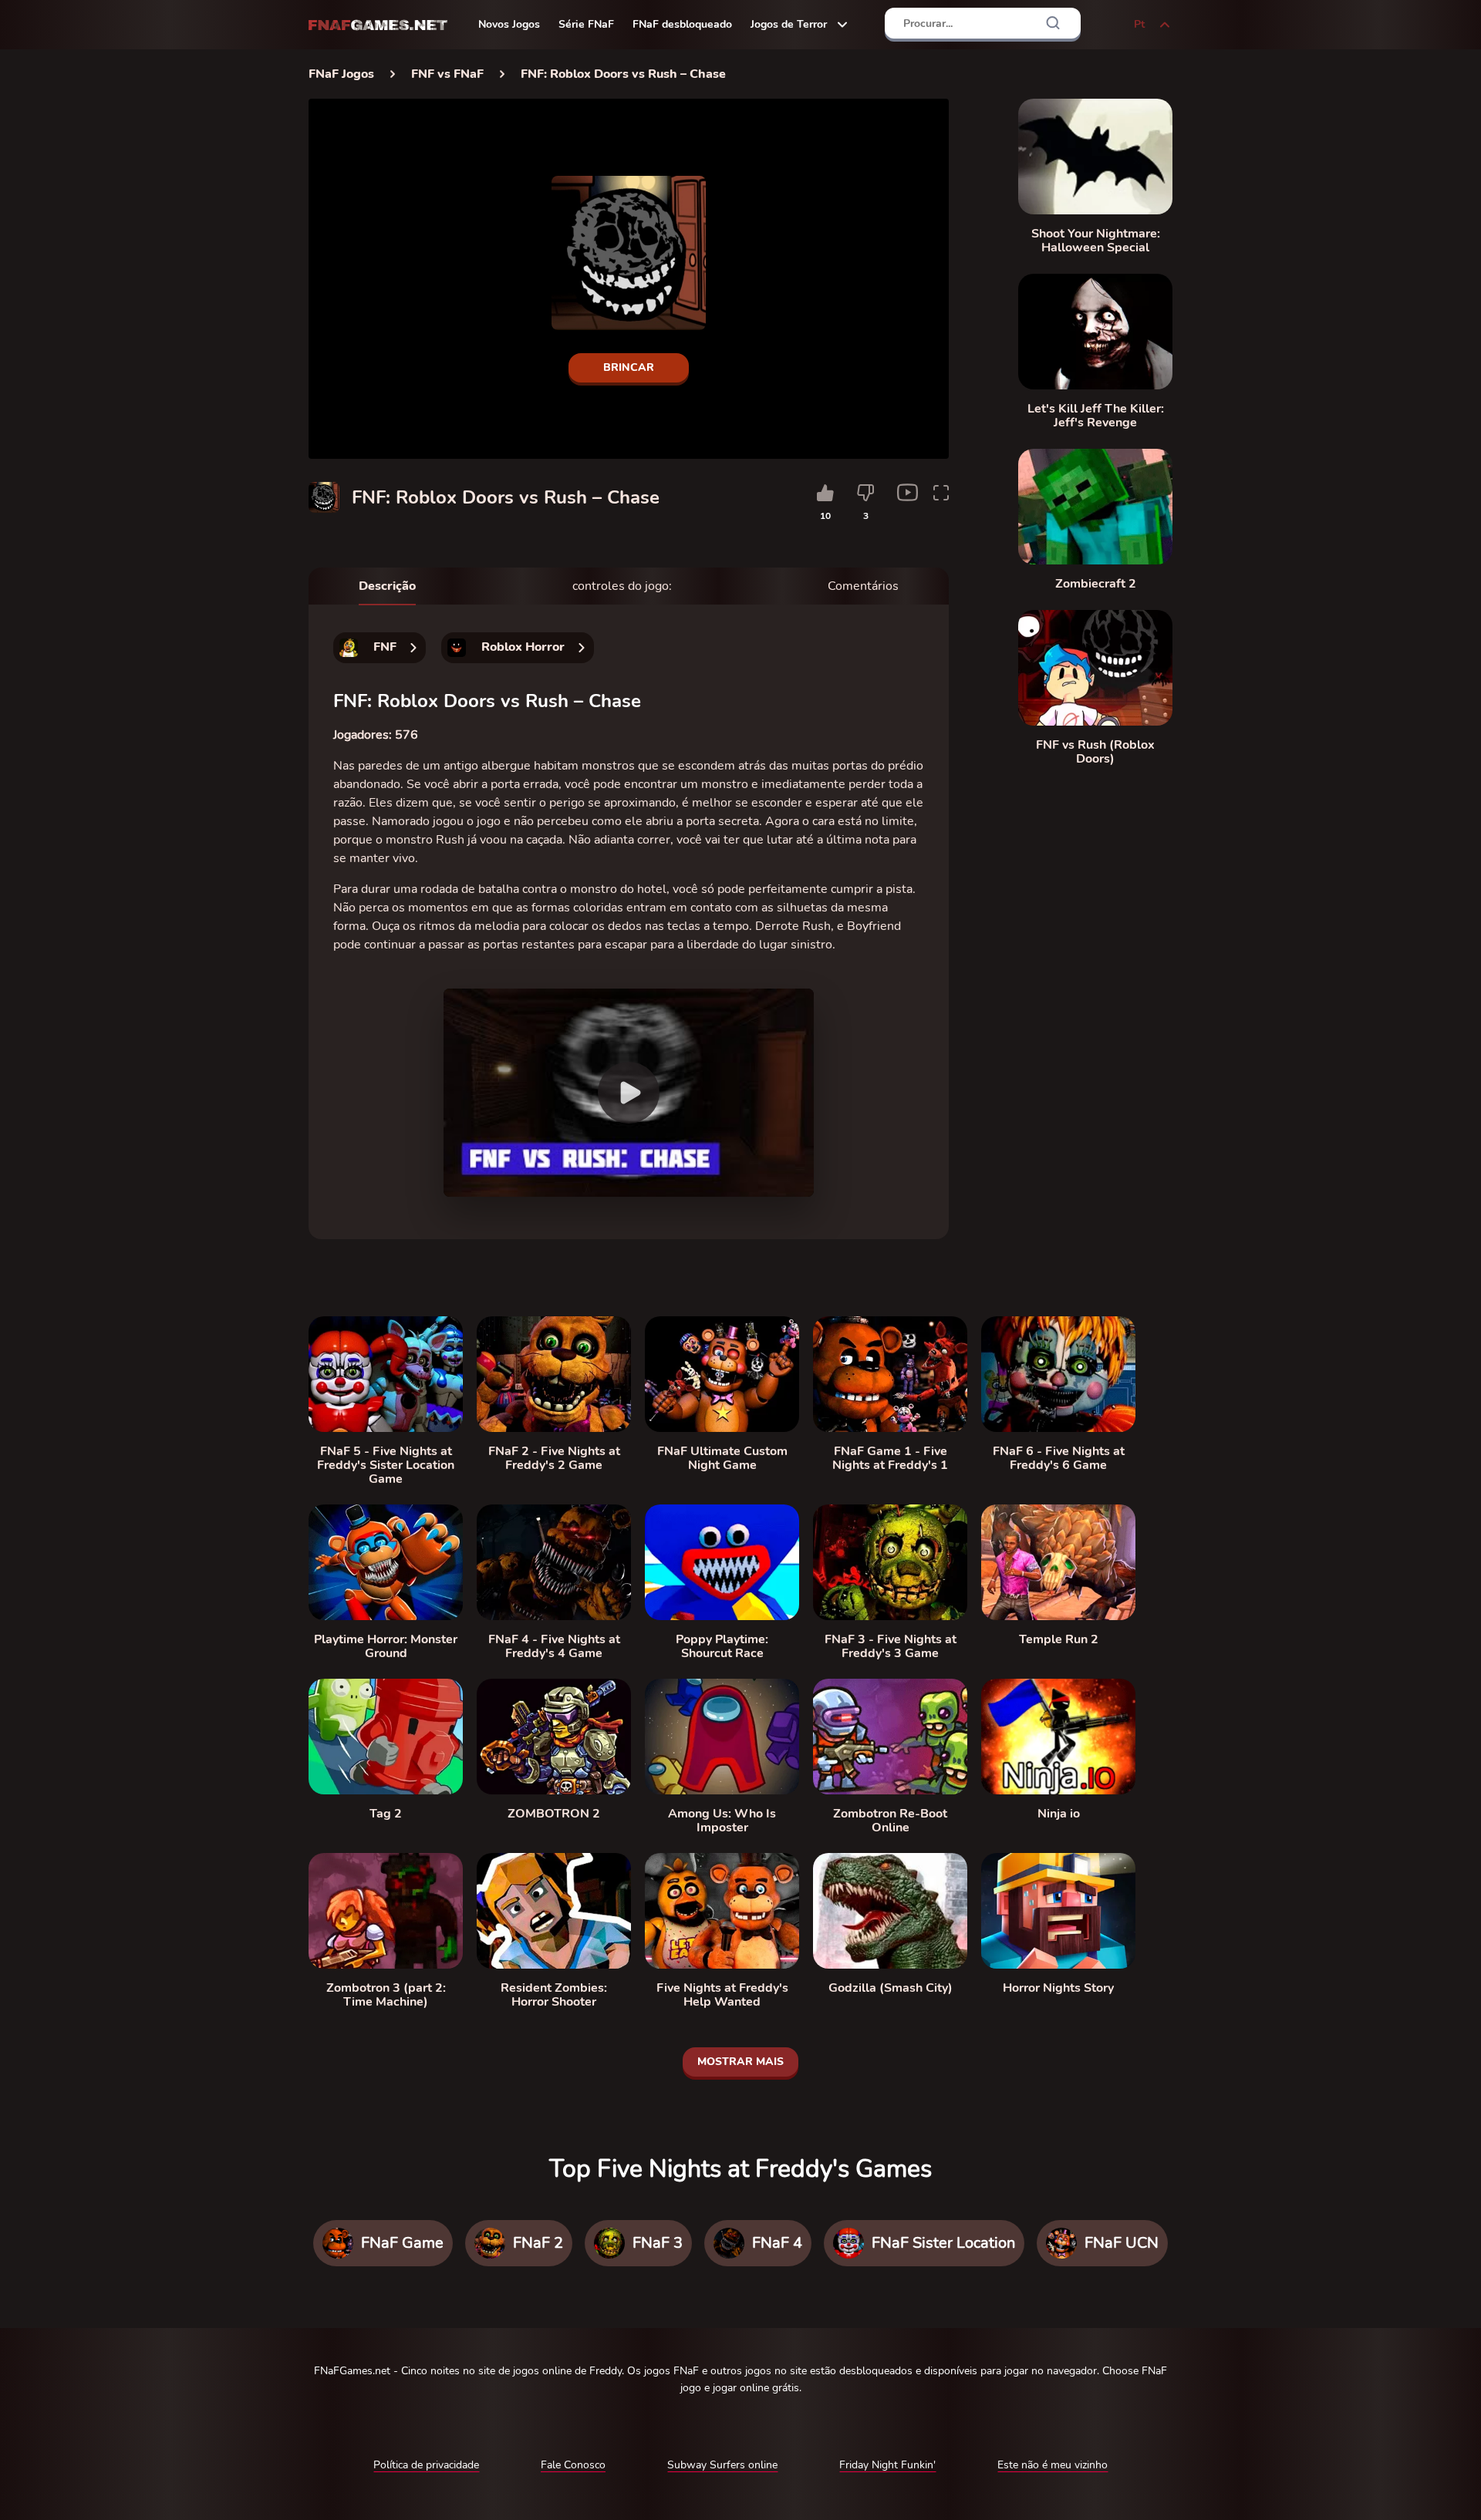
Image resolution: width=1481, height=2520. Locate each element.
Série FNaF (586, 24)
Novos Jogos (509, 24)
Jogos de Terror (789, 24)
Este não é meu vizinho (1053, 2465)
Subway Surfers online (722, 2465)
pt (1139, 24)
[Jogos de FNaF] (378, 25)
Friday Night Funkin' (887, 2465)
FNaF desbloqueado (682, 24)
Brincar (629, 367)
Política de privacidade (426, 2465)
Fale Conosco (573, 2465)
